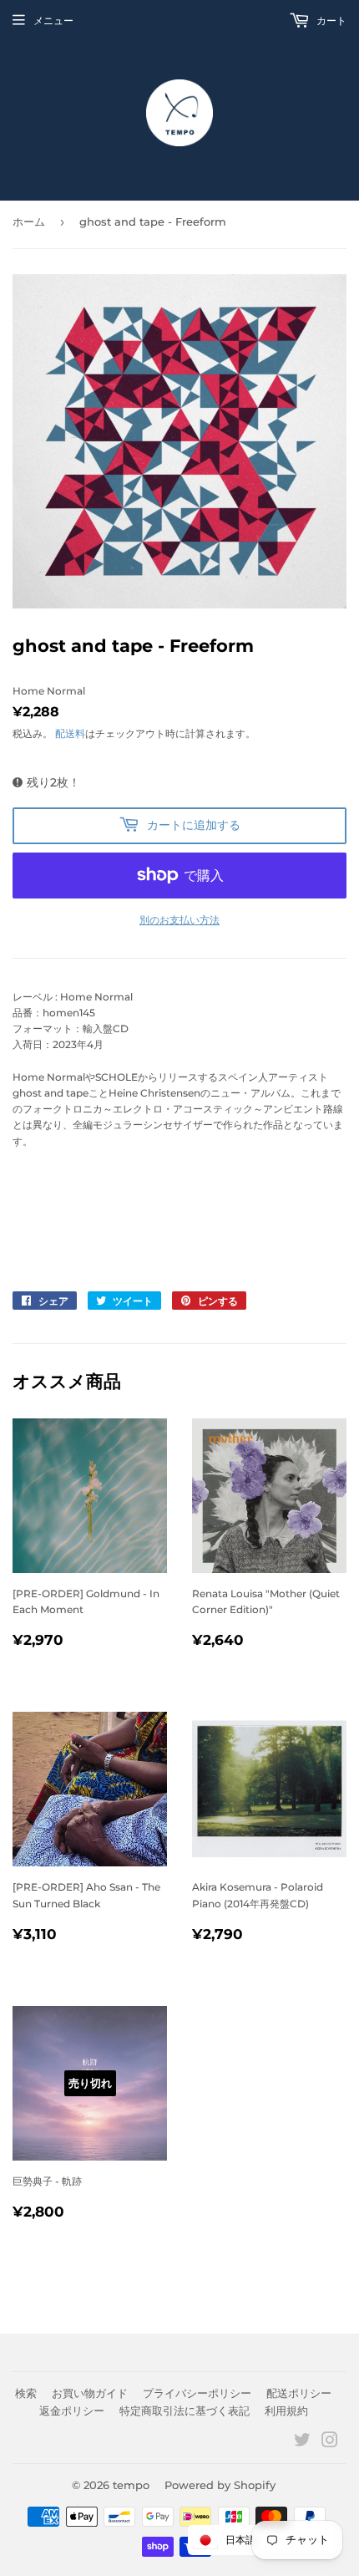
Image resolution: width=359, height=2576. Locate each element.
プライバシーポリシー (197, 2393)
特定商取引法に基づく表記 (185, 2411)
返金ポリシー (72, 2411)
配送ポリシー (299, 2393)
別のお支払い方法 (179, 920)
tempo (131, 2485)
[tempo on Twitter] (302, 2443)
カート (330, 20)
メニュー (53, 20)
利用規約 (286, 2411)
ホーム (29, 221)
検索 (26, 2393)
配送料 (70, 733)
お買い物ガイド (90, 2393)
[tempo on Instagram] (330, 2443)
